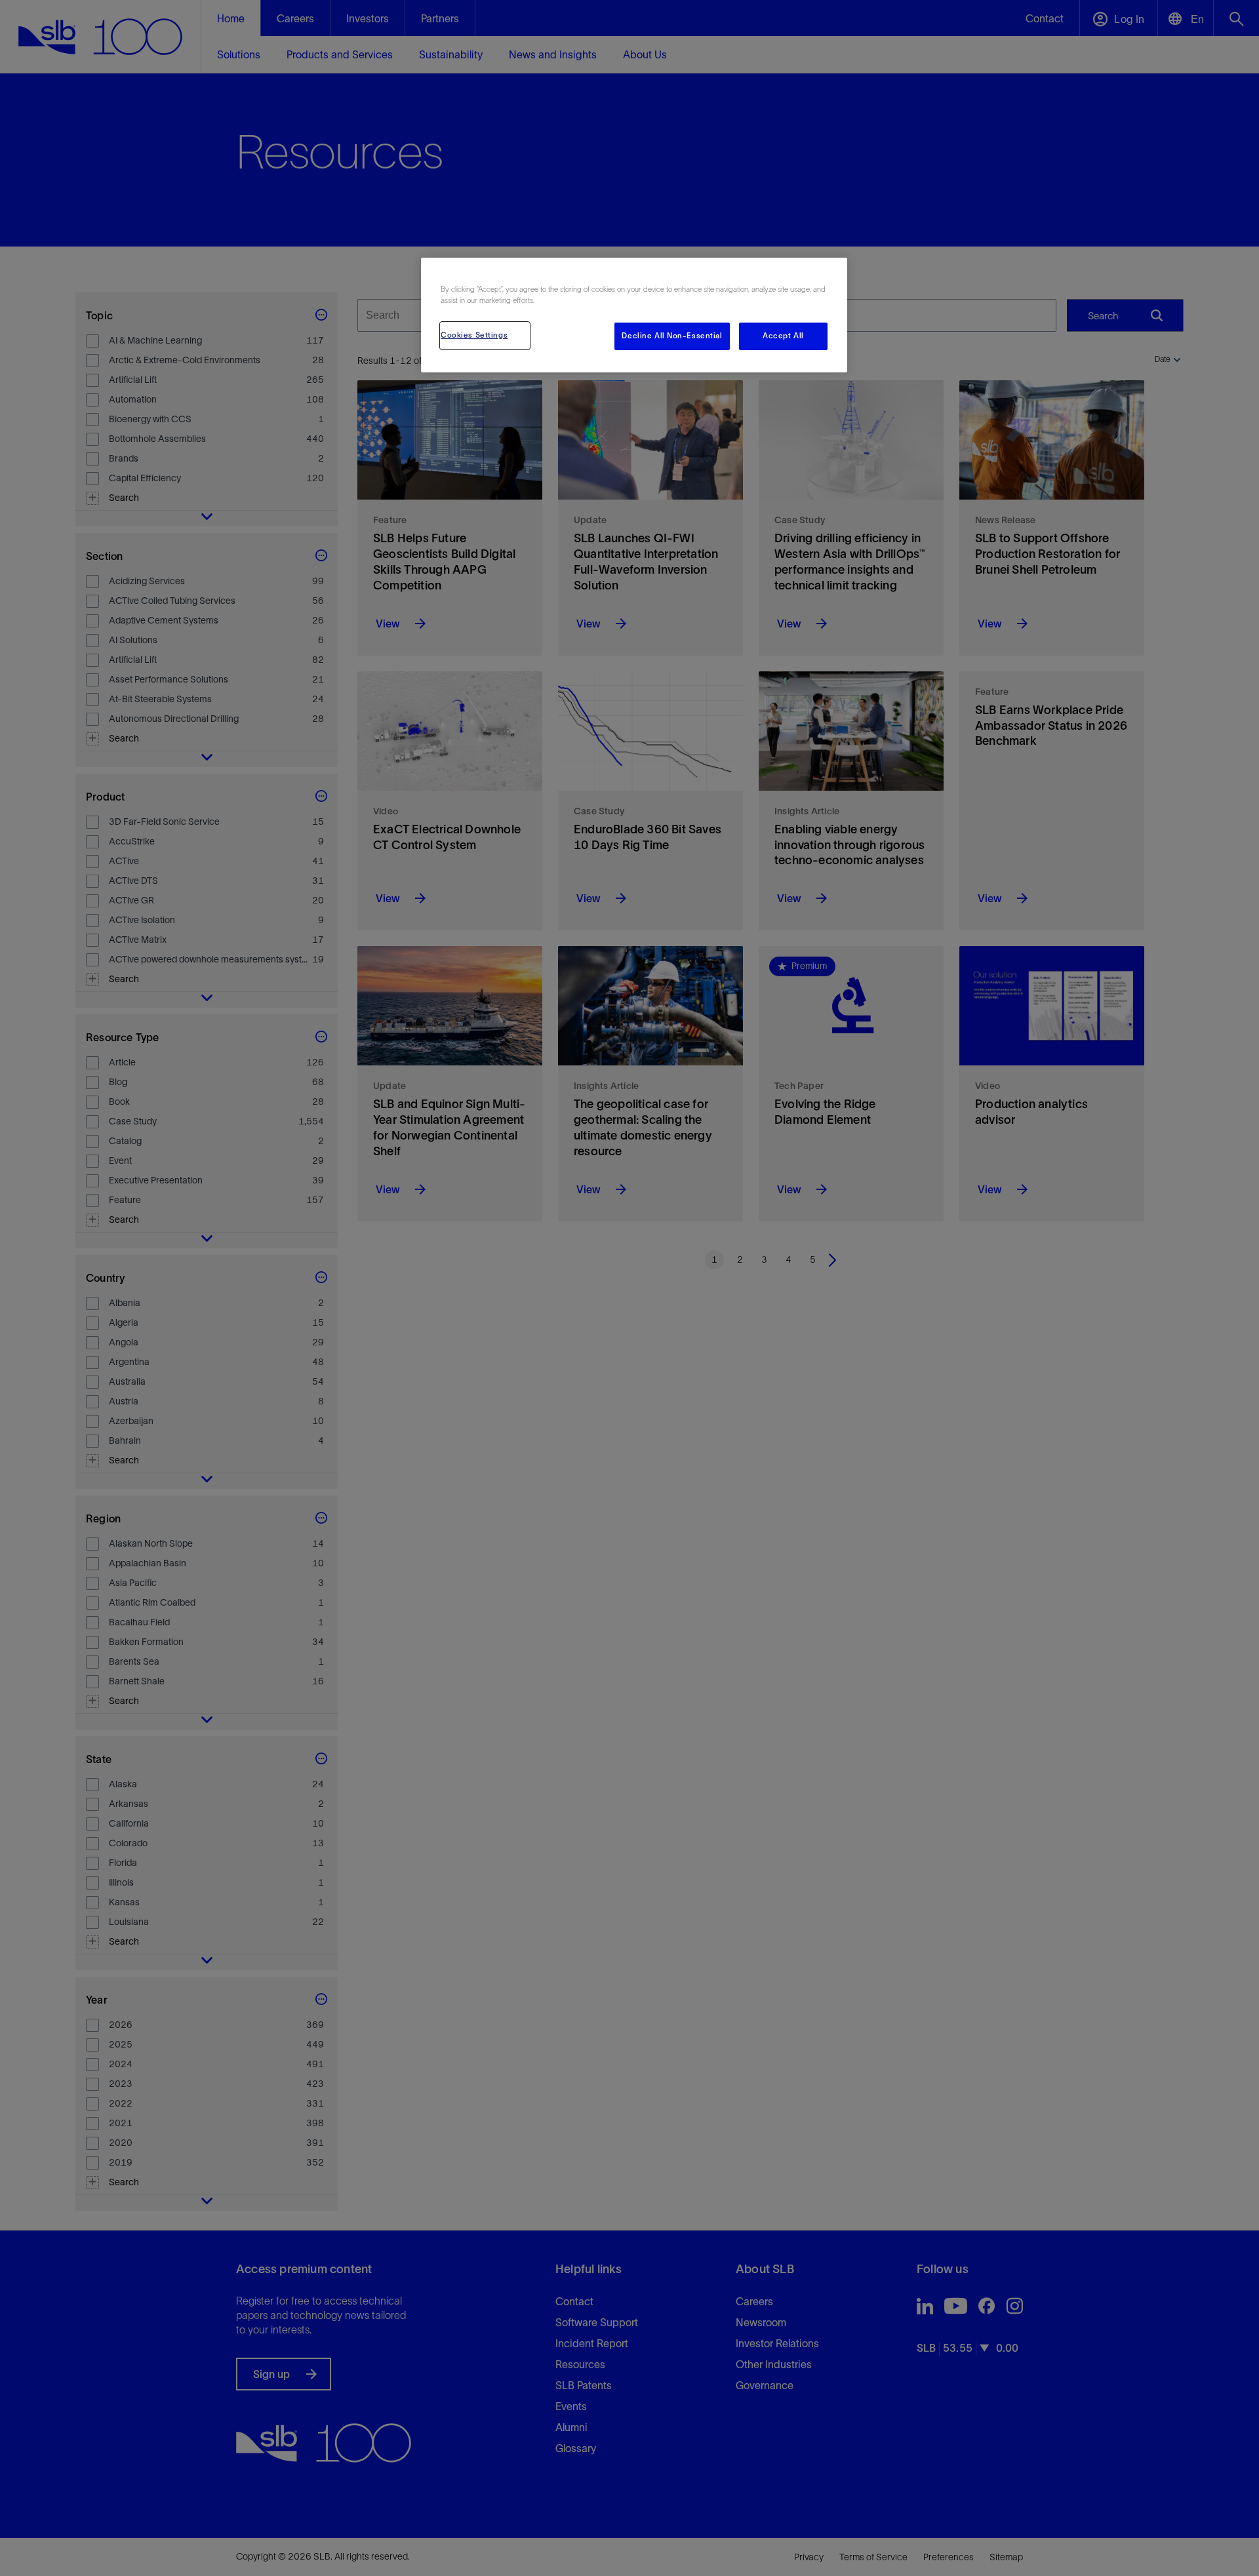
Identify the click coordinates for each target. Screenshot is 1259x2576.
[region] (634, 315)
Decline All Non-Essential (672, 336)
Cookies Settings (474, 335)
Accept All (783, 336)
